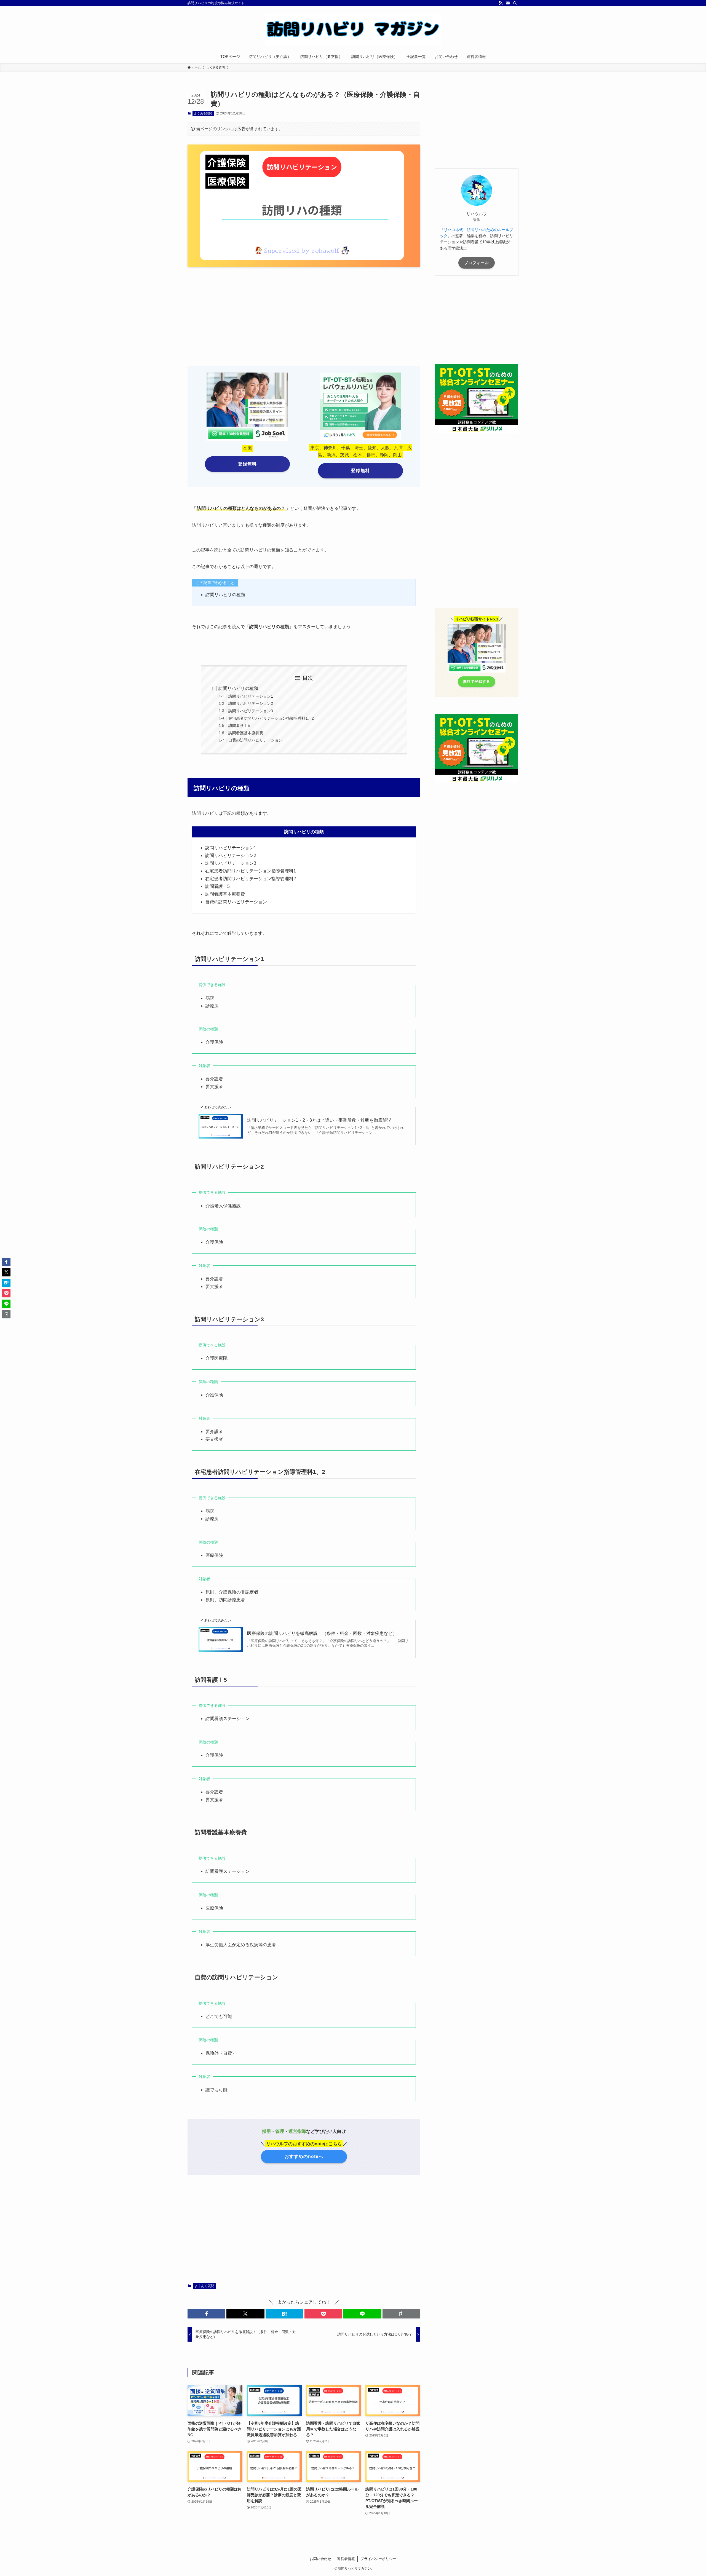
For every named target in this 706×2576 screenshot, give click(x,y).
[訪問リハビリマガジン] (353, 29)
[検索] (515, 3)
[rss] (501, 3)
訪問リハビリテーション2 (251, 703)
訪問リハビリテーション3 (251, 711)
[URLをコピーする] (401, 2314)
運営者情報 (346, 2559)
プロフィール (477, 263)
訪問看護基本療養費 (246, 733)
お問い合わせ (320, 2559)
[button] (206, 2314)
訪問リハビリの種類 (238, 688)
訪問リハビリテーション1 (251, 696)
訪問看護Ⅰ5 (239, 725)
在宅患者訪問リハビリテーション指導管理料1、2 (271, 718)
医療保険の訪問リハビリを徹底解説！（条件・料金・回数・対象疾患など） (322, 1633)
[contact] (508, 3)
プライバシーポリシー (378, 2559)
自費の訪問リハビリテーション (255, 740)
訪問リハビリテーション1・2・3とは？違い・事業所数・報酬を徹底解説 (319, 1120)
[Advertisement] (244, 314)
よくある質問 (203, 113)
